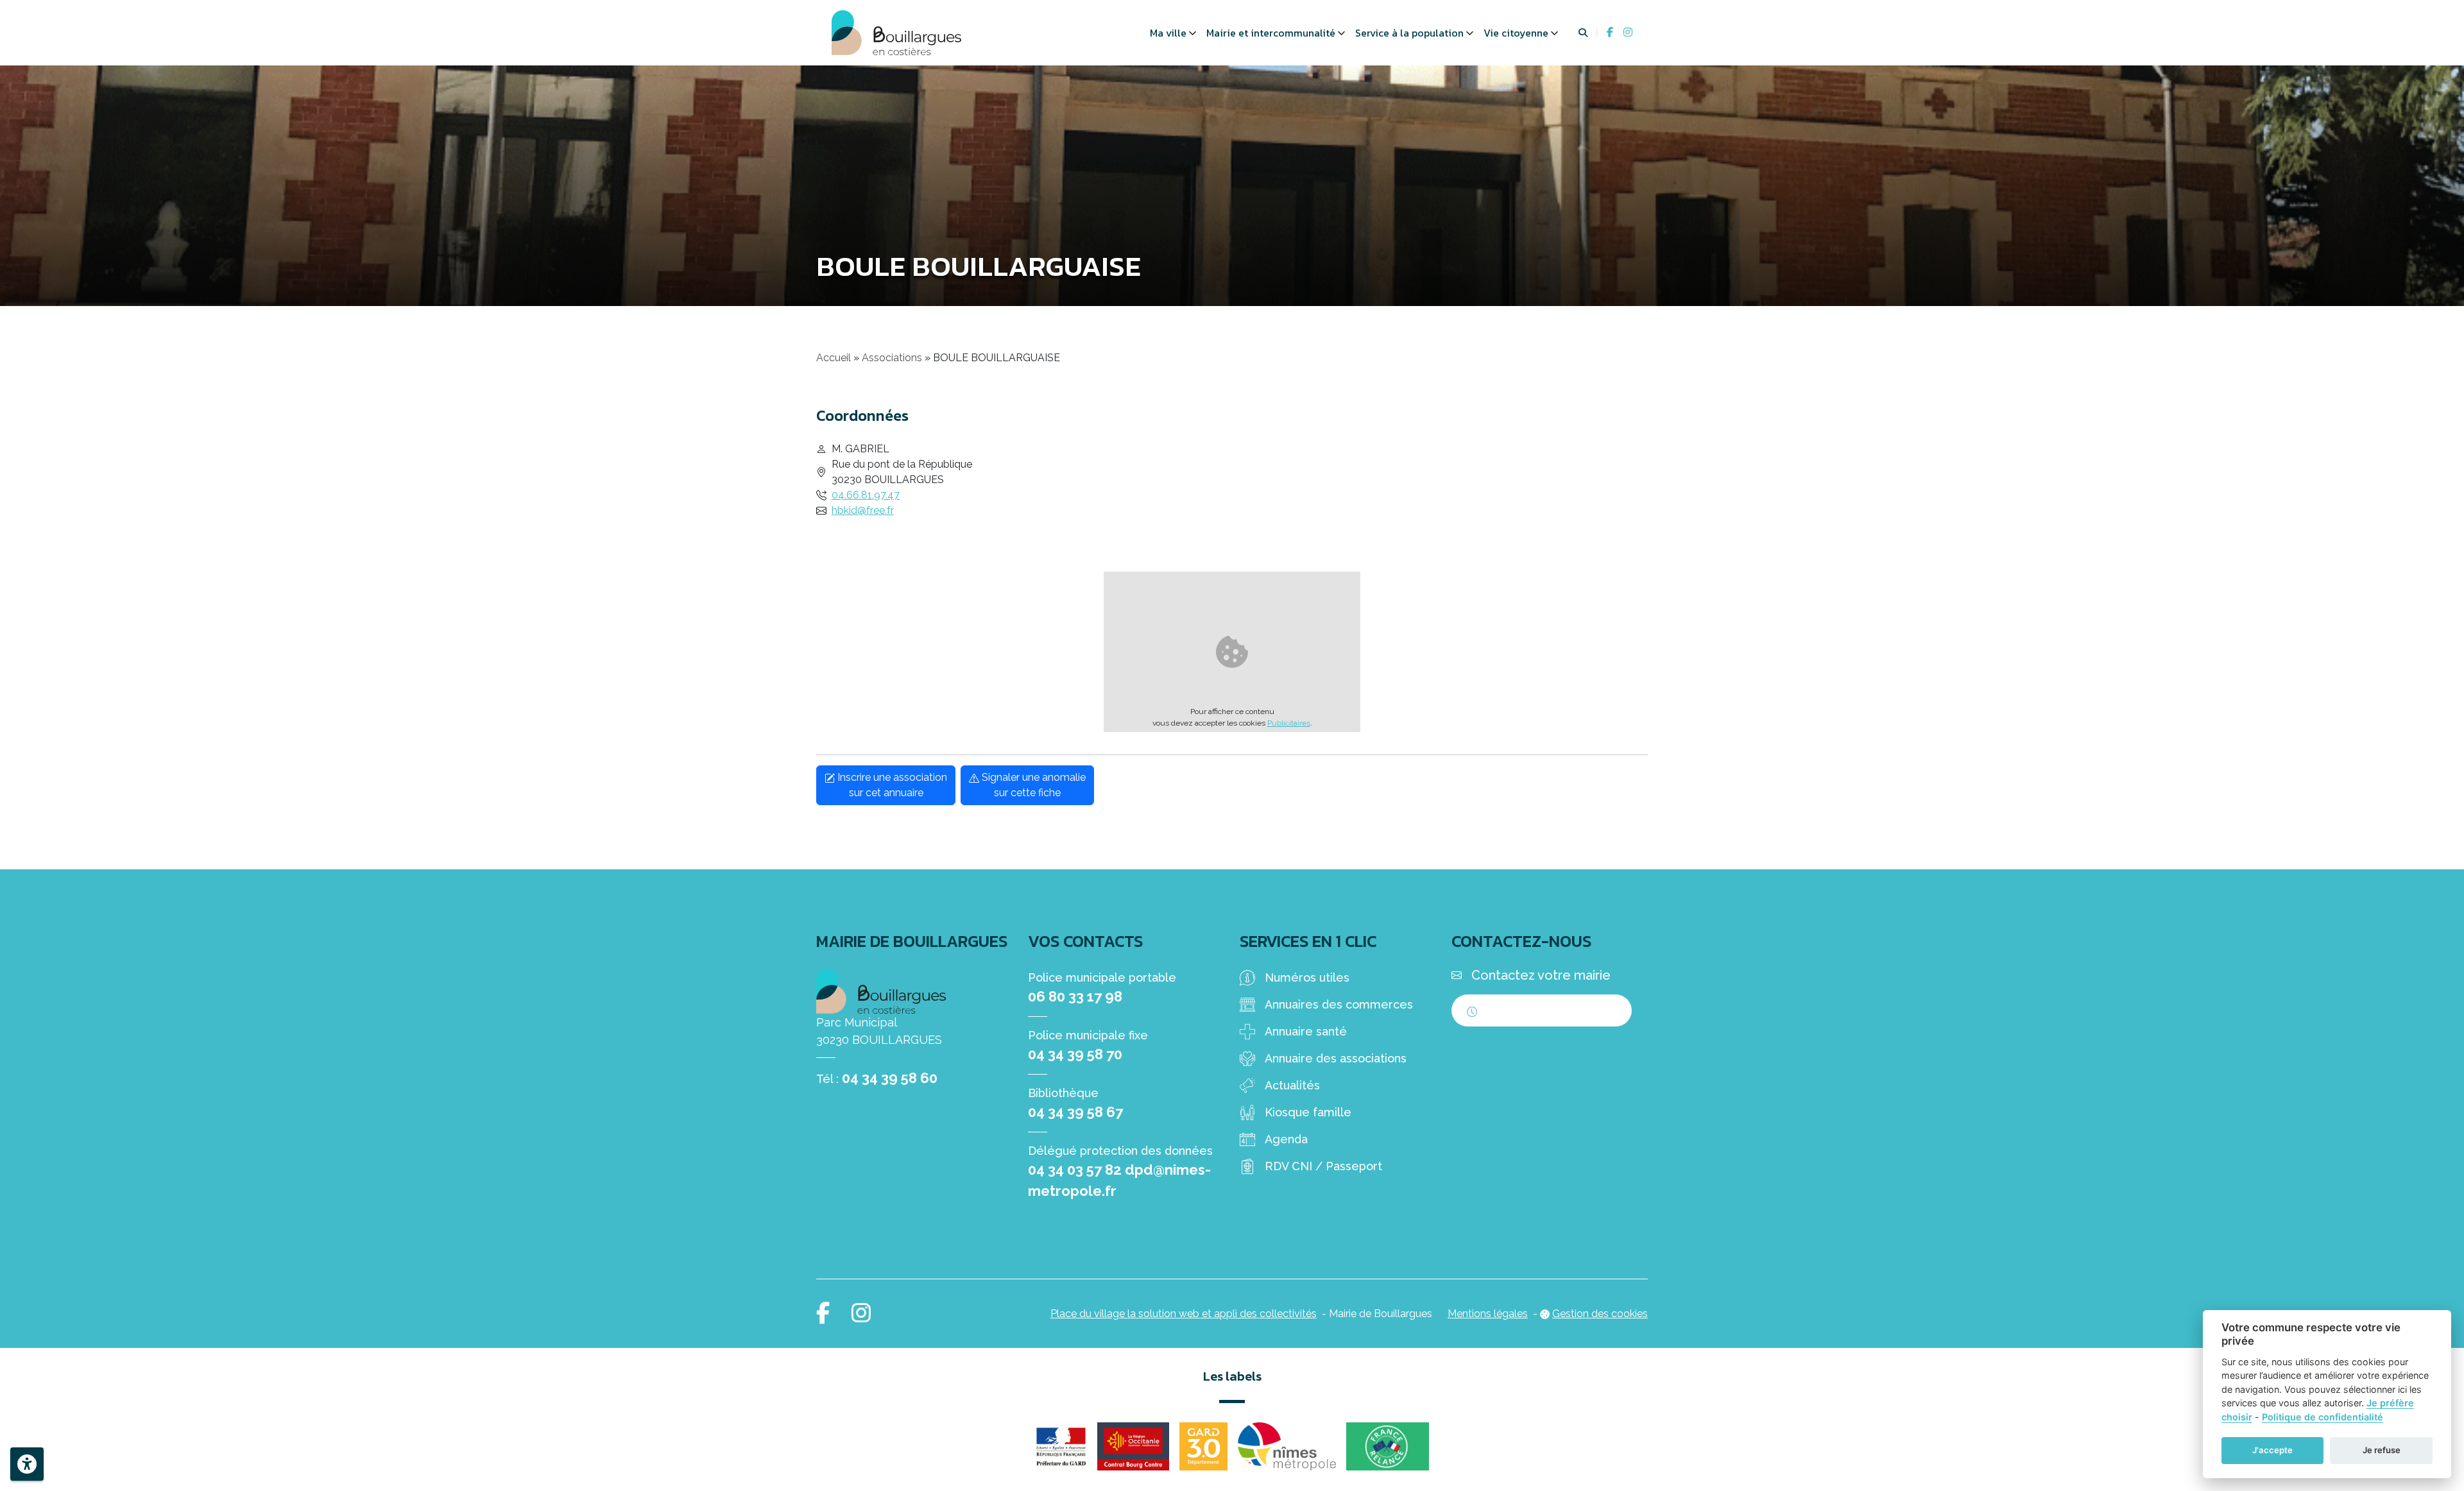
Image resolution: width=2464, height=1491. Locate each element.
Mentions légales (1488, 1314)
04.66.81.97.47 (866, 495)
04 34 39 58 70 (1075, 1054)
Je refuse (2382, 1450)
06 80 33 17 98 (1075, 996)
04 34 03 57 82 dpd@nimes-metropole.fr (1119, 1180)
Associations (892, 358)
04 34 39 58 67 (1075, 1112)
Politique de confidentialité (2323, 1417)
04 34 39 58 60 (890, 1078)
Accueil (834, 358)
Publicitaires (1289, 723)
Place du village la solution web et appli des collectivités (1184, 1314)
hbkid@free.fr (863, 510)
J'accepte (2272, 1450)
